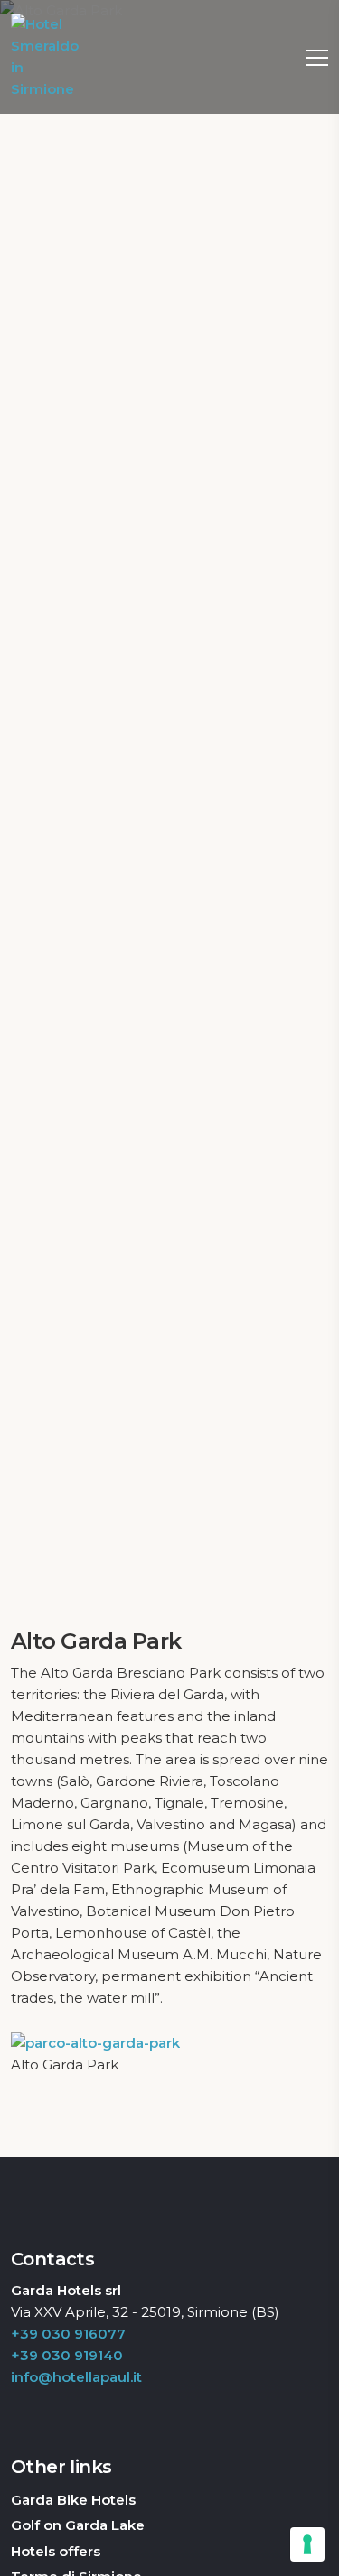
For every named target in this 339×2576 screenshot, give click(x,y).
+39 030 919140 (67, 2355)
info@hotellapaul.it (76, 2377)
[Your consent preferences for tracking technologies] (307, 2544)
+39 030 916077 (68, 2334)
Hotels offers (56, 2551)
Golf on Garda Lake (78, 2525)
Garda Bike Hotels (73, 2500)
